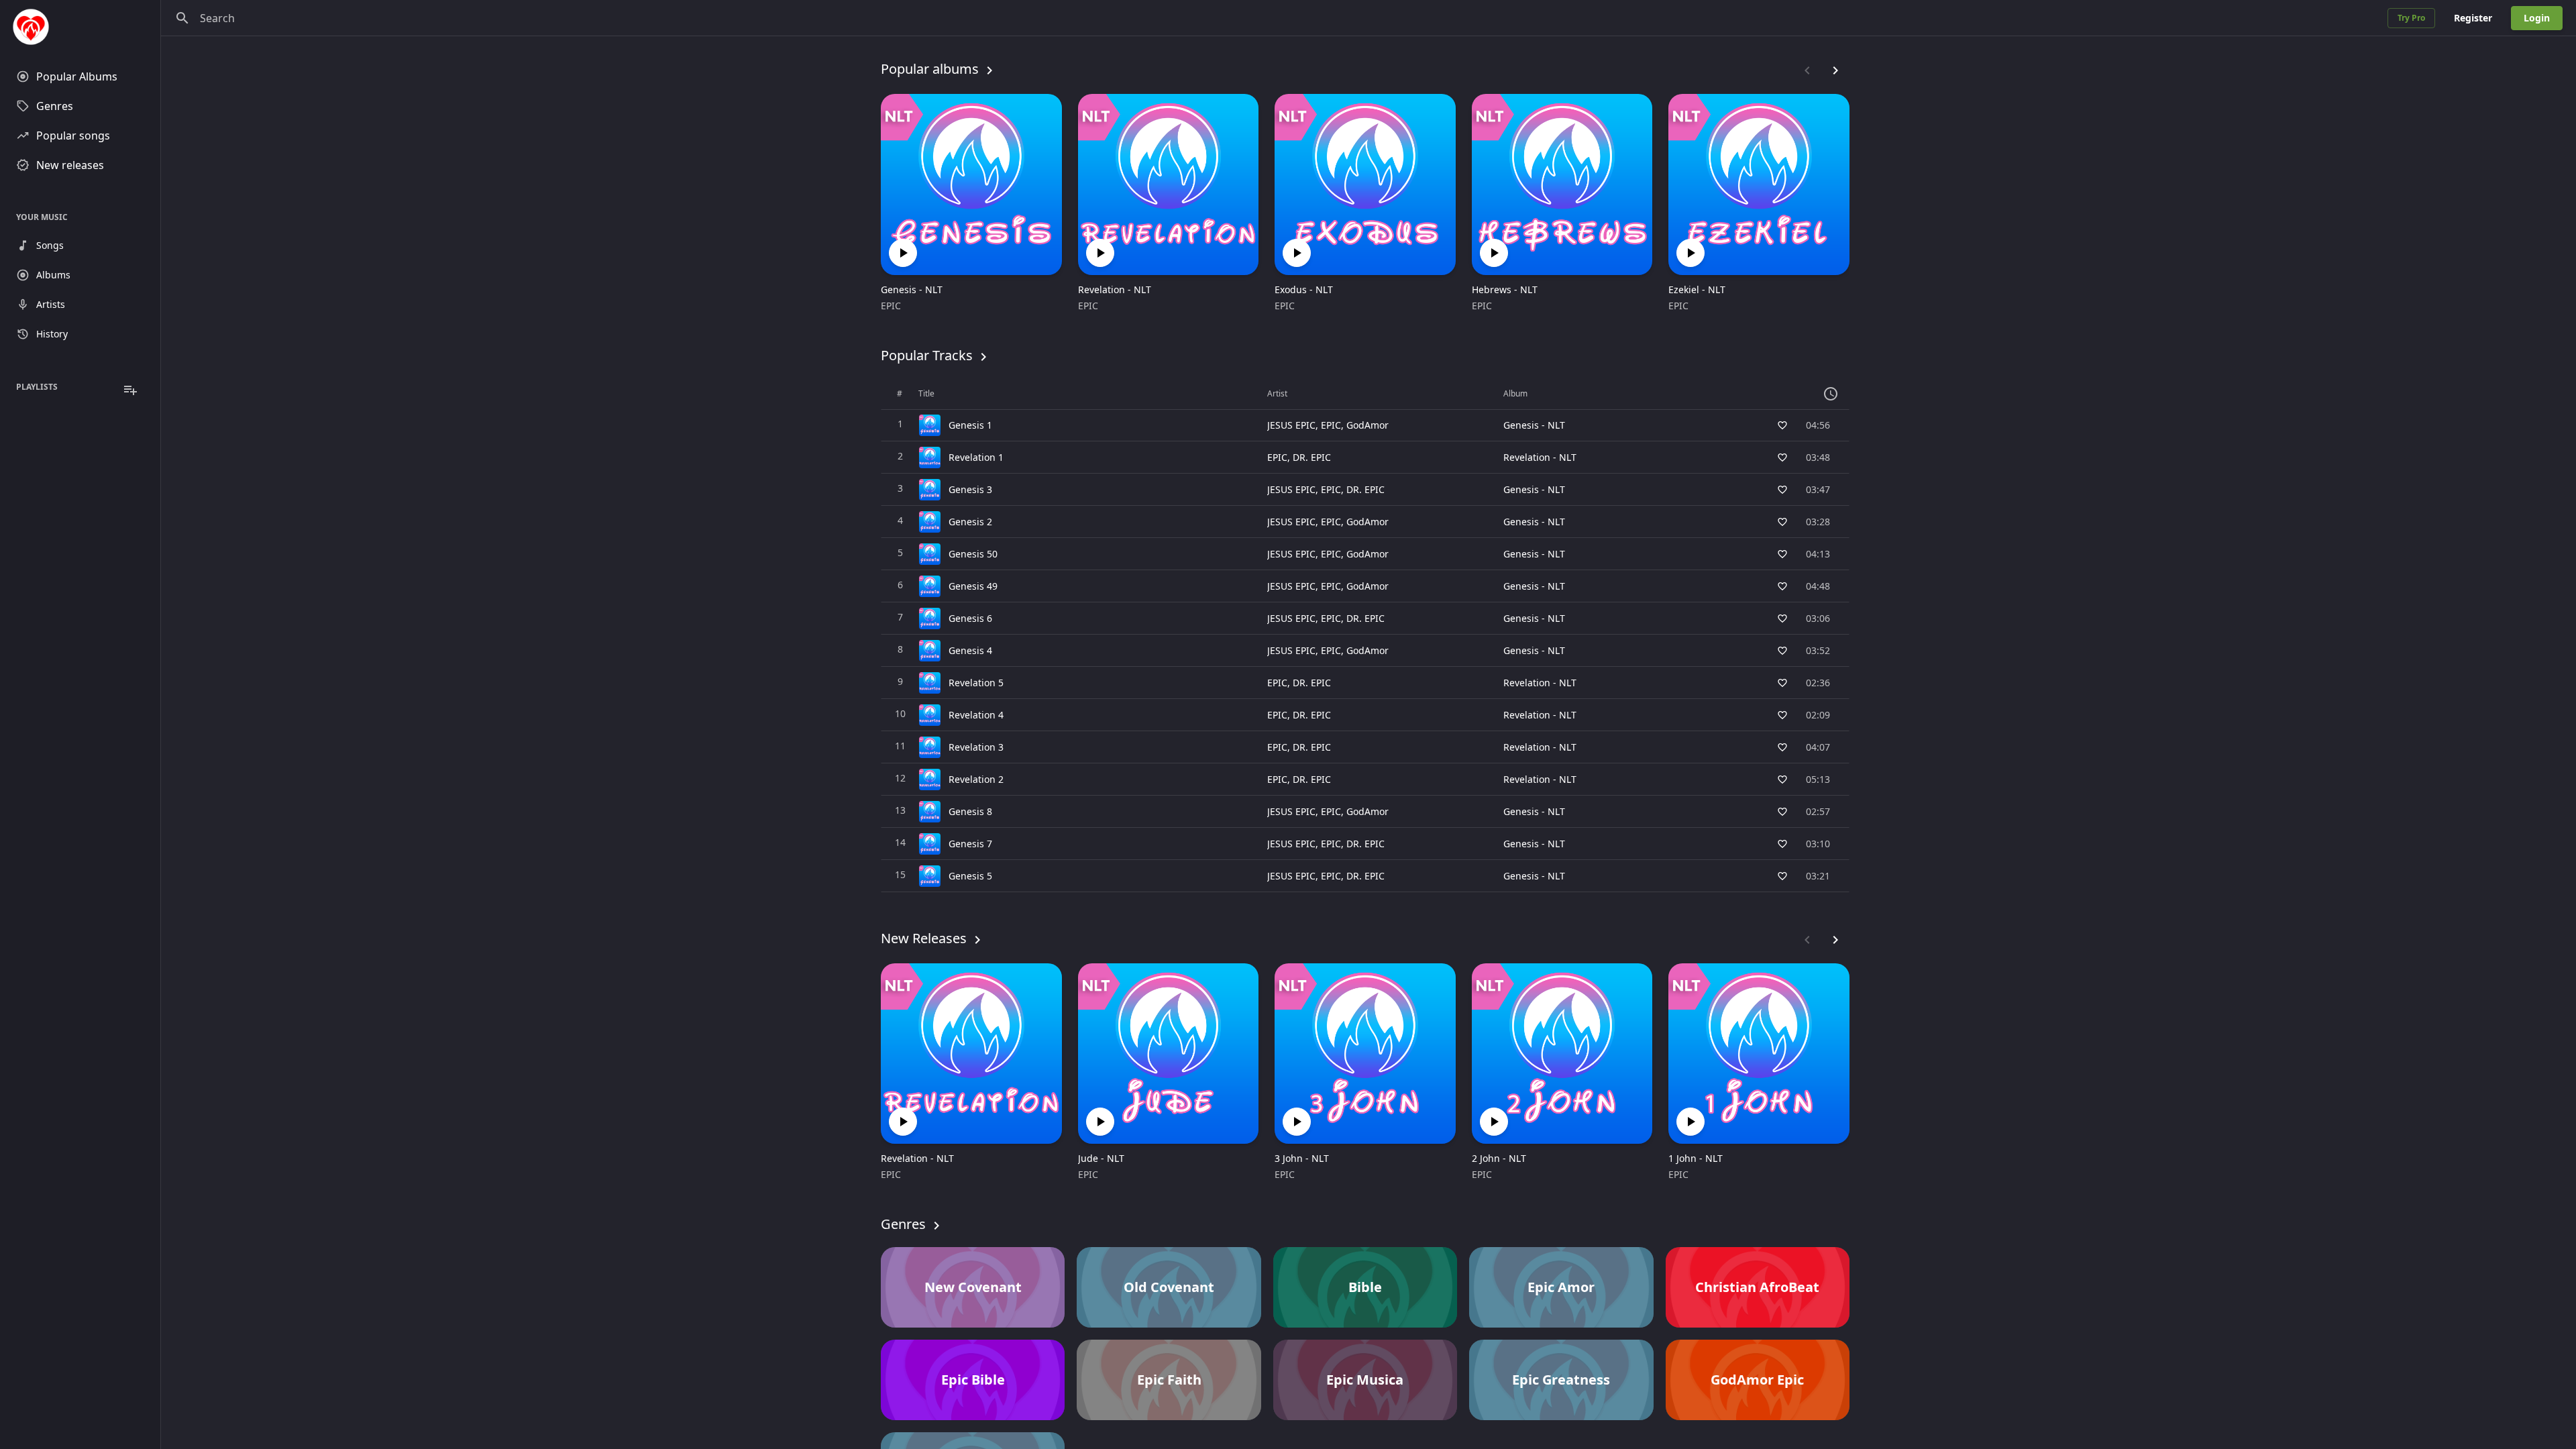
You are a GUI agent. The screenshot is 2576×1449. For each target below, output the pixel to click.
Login (2537, 18)
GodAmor (1367, 425)
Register (2473, 18)
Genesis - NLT (912, 289)
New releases (70, 165)
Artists (51, 304)
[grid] (1365, 635)
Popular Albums (77, 76)
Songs (50, 245)
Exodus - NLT (1304, 289)
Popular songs (73, 136)
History (52, 334)
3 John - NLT (1302, 1158)
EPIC (891, 306)
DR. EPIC (1312, 457)
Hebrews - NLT (1505, 289)
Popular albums (930, 69)
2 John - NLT (1499, 1158)
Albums (53, 275)
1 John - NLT (1696, 1158)
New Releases (924, 938)
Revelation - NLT (1115, 289)
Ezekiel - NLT (1697, 289)
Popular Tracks (927, 355)
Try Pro (2411, 18)
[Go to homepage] (80, 27)
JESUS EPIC (1291, 425)
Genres (55, 106)
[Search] (182, 18)
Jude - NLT (1101, 1158)
